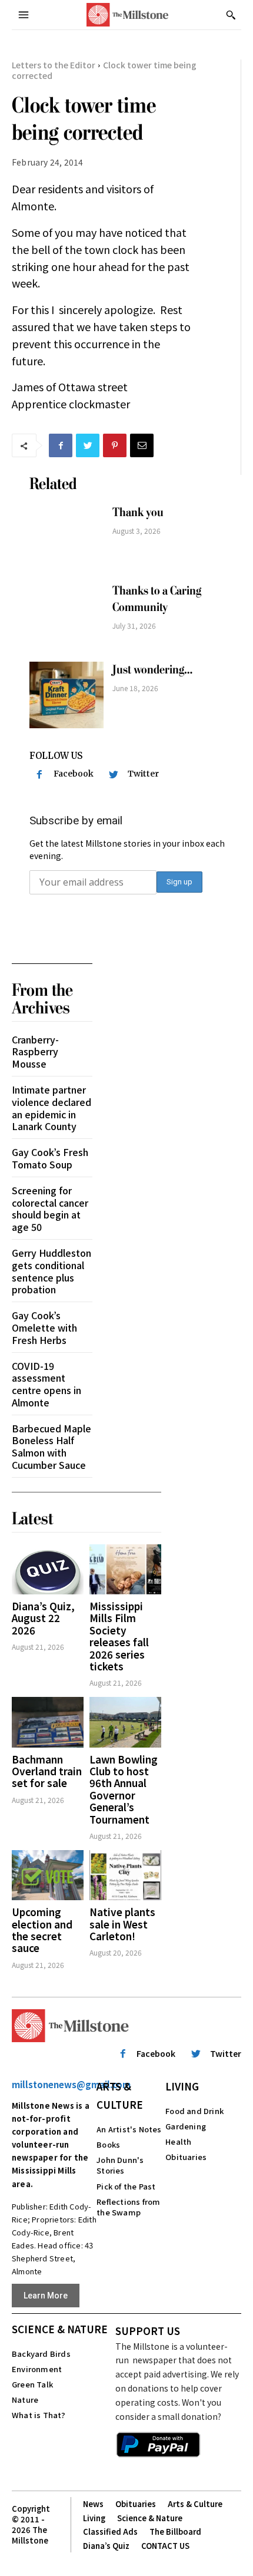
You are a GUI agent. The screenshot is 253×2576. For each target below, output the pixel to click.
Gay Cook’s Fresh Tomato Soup (50, 1158)
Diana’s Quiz (106, 2546)
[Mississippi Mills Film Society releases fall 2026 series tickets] (125, 1569)
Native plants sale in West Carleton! (122, 1924)
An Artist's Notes (129, 2129)
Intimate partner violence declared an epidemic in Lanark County (51, 1108)
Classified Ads (110, 2532)
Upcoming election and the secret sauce (42, 1930)
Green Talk (32, 2384)
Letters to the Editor (54, 65)
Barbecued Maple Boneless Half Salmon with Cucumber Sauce (51, 1446)
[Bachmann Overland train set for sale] (48, 1722)
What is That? (39, 2415)
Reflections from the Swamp (128, 2207)
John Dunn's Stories (120, 2165)
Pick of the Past (126, 2186)
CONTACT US (165, 2546)
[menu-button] (24, 15)
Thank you (138, 512)
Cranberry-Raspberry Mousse (35, 1052)
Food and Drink (194, 2111)
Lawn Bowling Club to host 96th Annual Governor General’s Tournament (124, 1789)
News (93, 2504)
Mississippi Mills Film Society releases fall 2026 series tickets (119, 1636)
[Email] (142, 445)
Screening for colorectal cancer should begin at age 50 (50, 1208)
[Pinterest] (115, 445)
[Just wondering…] (66, 695)
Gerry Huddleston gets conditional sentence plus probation (51, 1271)
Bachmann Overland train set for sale (47, 1771)
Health (178, 2141)
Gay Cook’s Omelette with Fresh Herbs (44, 1327)
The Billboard (175, 2532)
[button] (231, 15)
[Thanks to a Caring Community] (66, 616)
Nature (25, 2400)
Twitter (143, 774)
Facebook (74, 774)
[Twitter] (88, 445)
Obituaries (186, 2157)
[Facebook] (61, 445)
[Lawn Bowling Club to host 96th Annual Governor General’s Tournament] (125, 1722)
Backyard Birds (41, 2354)
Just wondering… (152, 670)
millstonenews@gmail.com (71, 2084)
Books (108, 2144)
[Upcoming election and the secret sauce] (48, 1875)
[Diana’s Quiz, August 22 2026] (48, 1569)
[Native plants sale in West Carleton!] (125, 1875)
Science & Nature (60, 2329)
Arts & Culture (120, 2095)
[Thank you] (66, 538)
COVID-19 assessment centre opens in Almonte (46, 1384)
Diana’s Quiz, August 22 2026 (43, 1618)
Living (182, 2086)
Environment (37, 2369)
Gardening (186, 2126)
